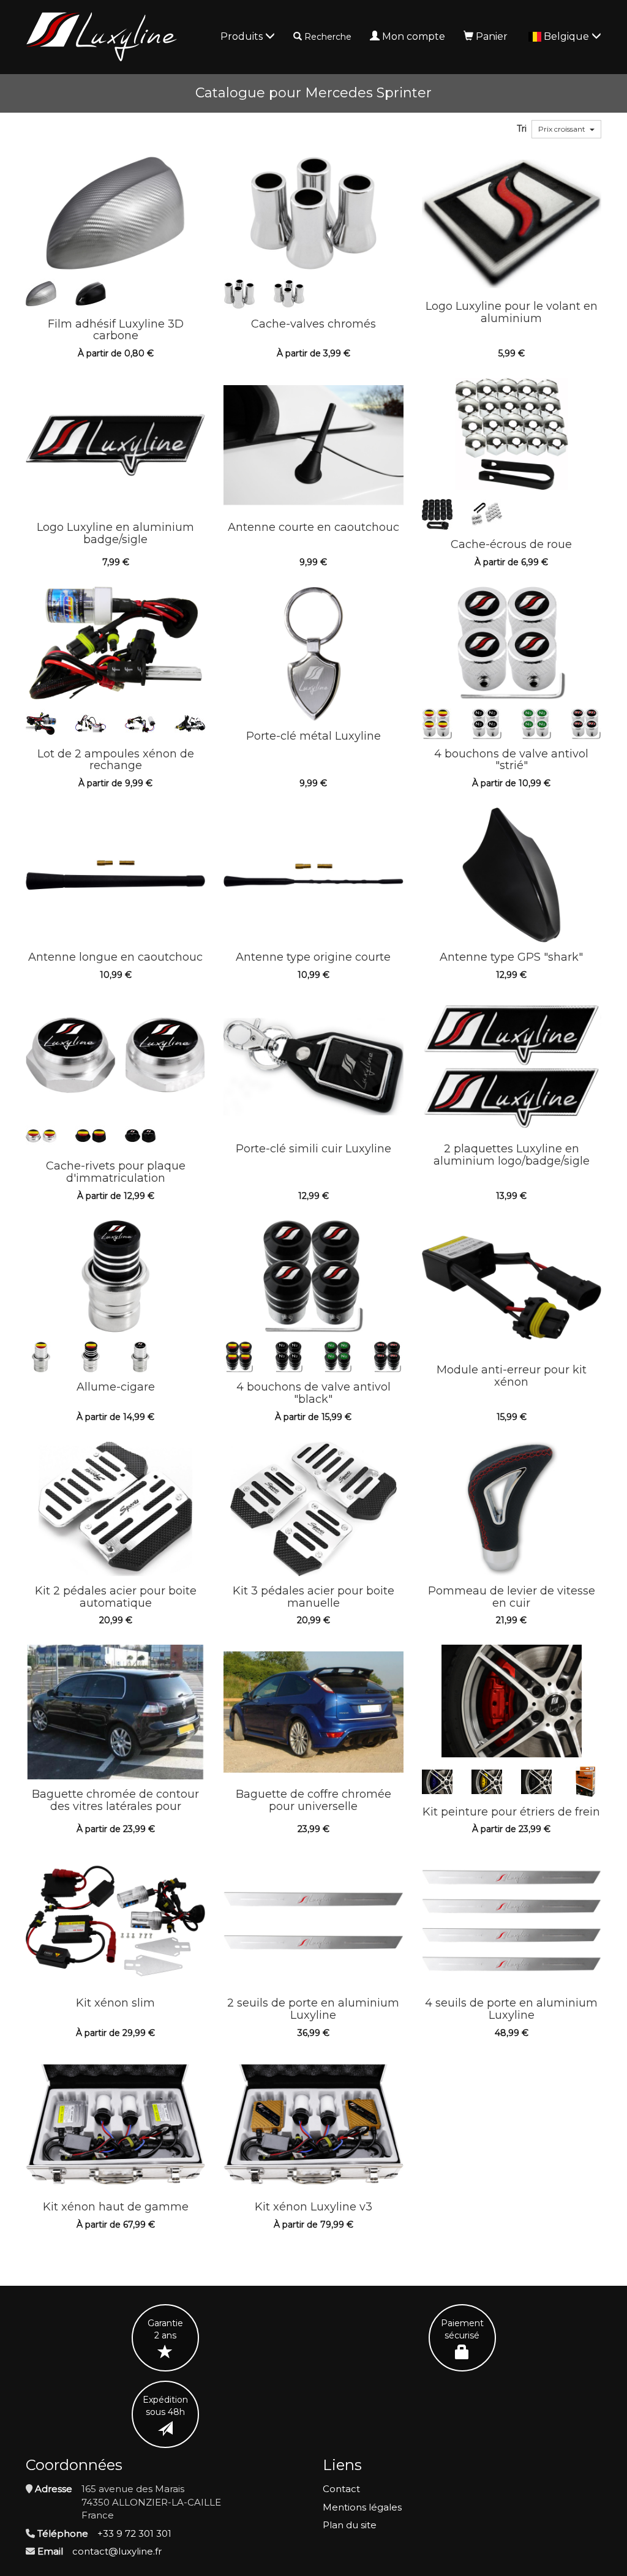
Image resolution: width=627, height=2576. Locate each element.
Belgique (568, 36)
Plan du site (350, 2525)
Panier (492, 36)
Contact (341, 2489)
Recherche (328, 37)
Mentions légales (362, 2507)
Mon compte (414, 36)
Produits (243, 36)
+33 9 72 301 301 (134, 2533)
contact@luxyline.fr (117, 2551)
